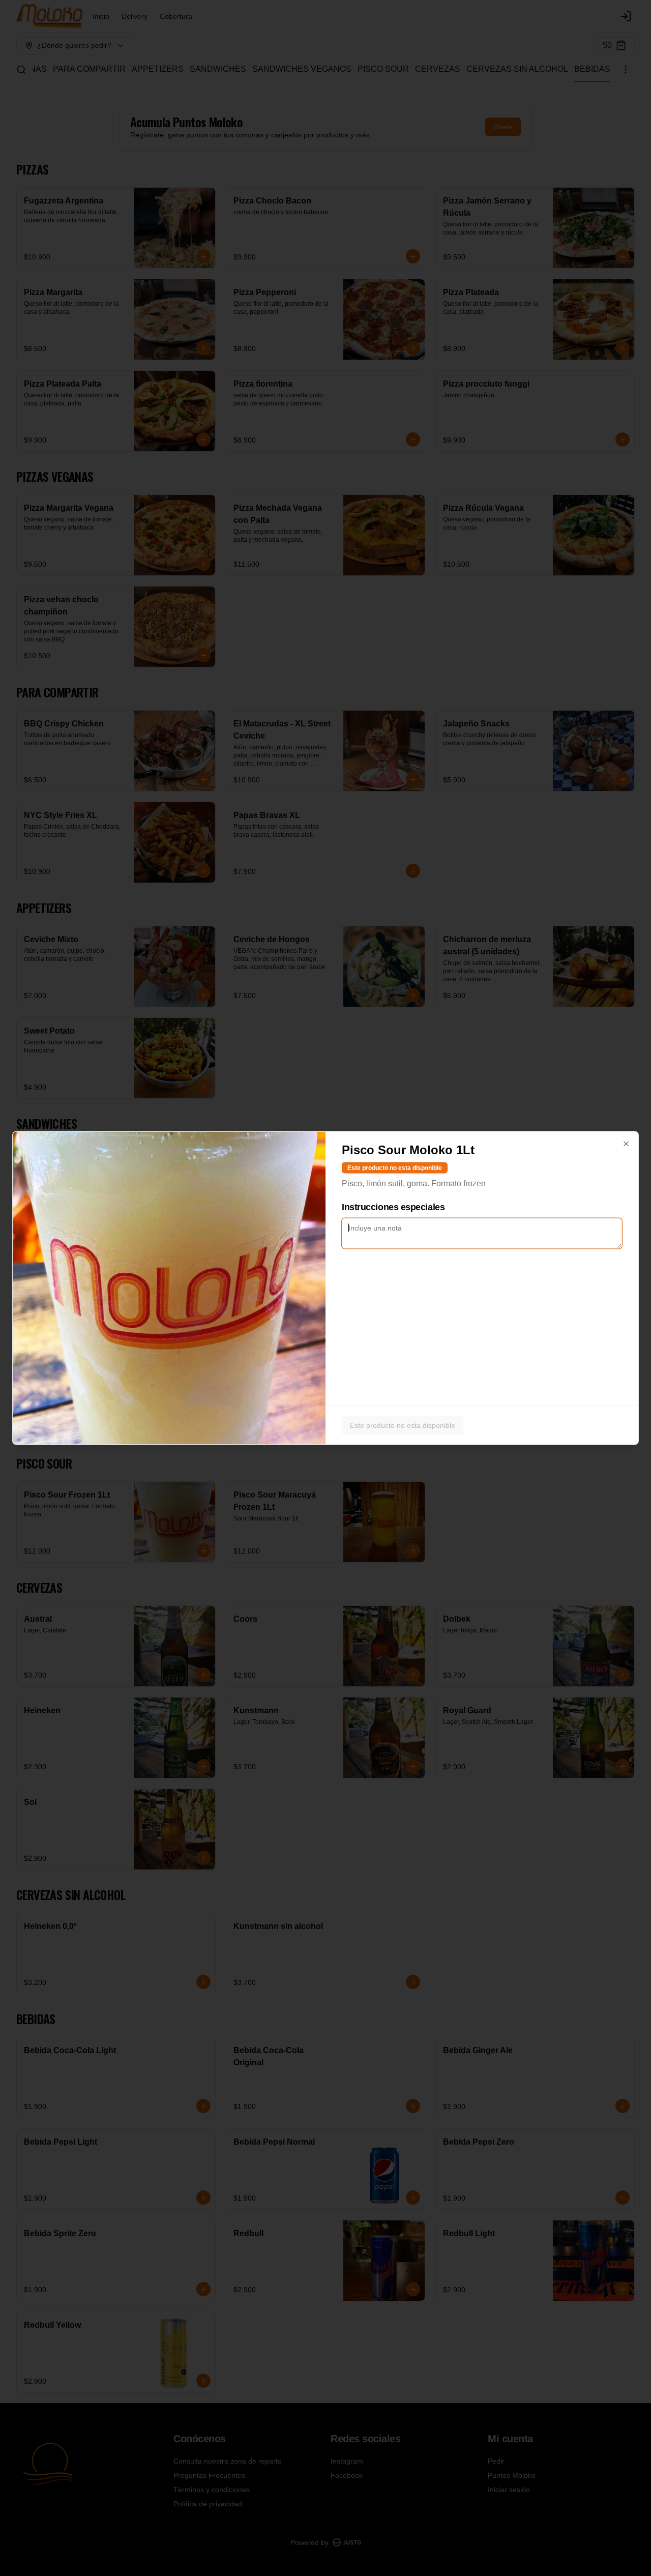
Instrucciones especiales (393, 1207)
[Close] (626, 1144)
